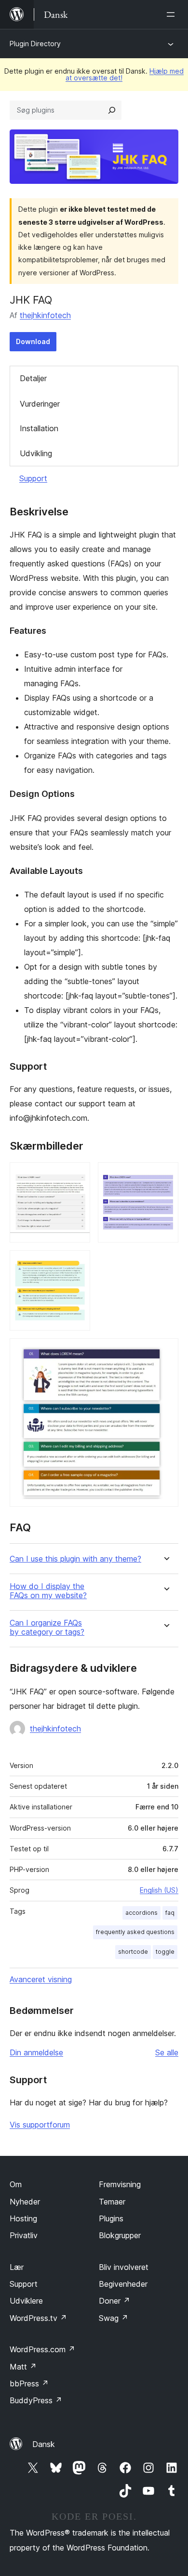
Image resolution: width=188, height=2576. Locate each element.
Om (16, 2184)
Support (33, 478)
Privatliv (24, 2235)
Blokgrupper (120, 2235)
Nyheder (25, 2202)
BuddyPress (36, 2400)
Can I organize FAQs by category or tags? (47, 1628)
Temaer (112, 2202)
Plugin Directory (35, 44)
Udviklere (26, 2301)
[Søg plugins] (112, 110)
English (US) (159, 1890)
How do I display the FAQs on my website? (48, 1591)
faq (170, 1913)
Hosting (23, 2218)
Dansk (44, 2444)
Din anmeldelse (36, 2052)
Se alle (167, 2052)
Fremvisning (120, 2184)
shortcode (133, 1952)
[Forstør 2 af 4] (165, 1175)
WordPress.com (42, 2349)
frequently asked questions (135, 1932)
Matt (23, 2367)
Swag (114, 2318)
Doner (114, 2301)
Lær (17, 2267)
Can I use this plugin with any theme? (75, 1559)
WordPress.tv (38, 2318)
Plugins (111, 2218)
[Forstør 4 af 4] (165, 1351)
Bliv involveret (124, 2267)
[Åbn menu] (173, 14)
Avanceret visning (41, 1979)
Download (33, 341)
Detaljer (33, 378)
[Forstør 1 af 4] (77, 1175)
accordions (141, 1913)
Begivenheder (123, 2284)
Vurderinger (40, 404)
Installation (39, 428)
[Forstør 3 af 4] (77, 1263)
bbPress (29, 2384)
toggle (165, 1952)
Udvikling (36, 453)
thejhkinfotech (45, 315)
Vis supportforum (40, 2125)
